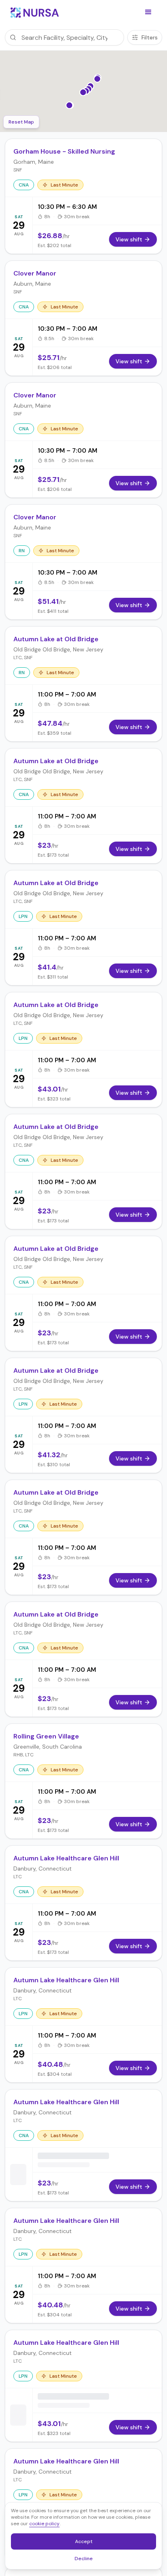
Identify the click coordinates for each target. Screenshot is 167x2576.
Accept (88, 2543)
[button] (148, 12)
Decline (86, 2560)
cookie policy (44, 2524)
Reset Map (21, 122)
